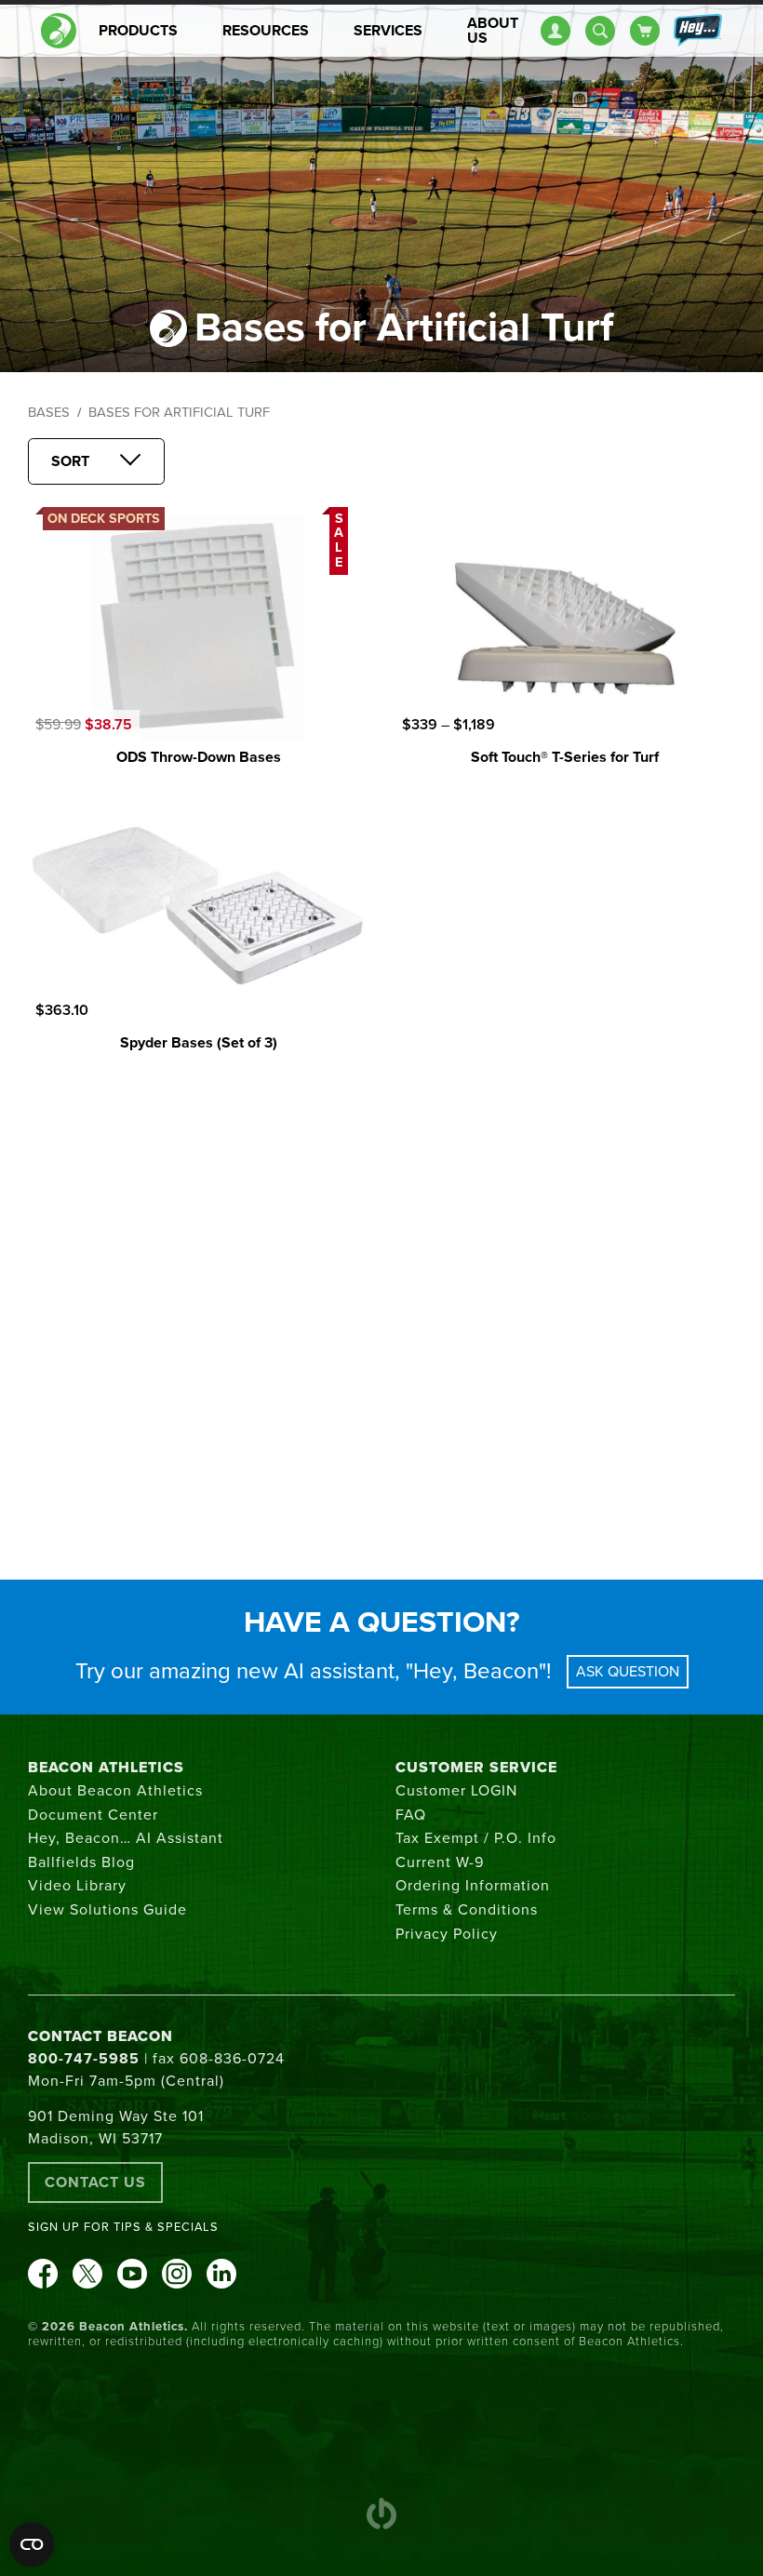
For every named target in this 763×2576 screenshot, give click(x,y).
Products (138, 31)
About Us (493, 31)
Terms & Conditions (467, 1910)
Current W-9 (440, 1862)
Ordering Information (473, 1886)
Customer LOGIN (456, 1791)
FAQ (411, 1815)
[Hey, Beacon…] (697, 31)
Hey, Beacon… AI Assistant (126, 1838)
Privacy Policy (447, 1934)
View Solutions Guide (107, 1910)
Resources (266, 31)
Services (388, 31)
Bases (49, 413)
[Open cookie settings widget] (32, 2544)
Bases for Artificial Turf (179, 413)
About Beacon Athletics (115, 1791)
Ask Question (628, 1672)
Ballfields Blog (81, 1862)
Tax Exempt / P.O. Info (476, 1838)
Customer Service (476, 1768)
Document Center (93, 1815)
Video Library (77, 1886)
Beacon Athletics (106, 1768)
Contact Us (95, 2182)
